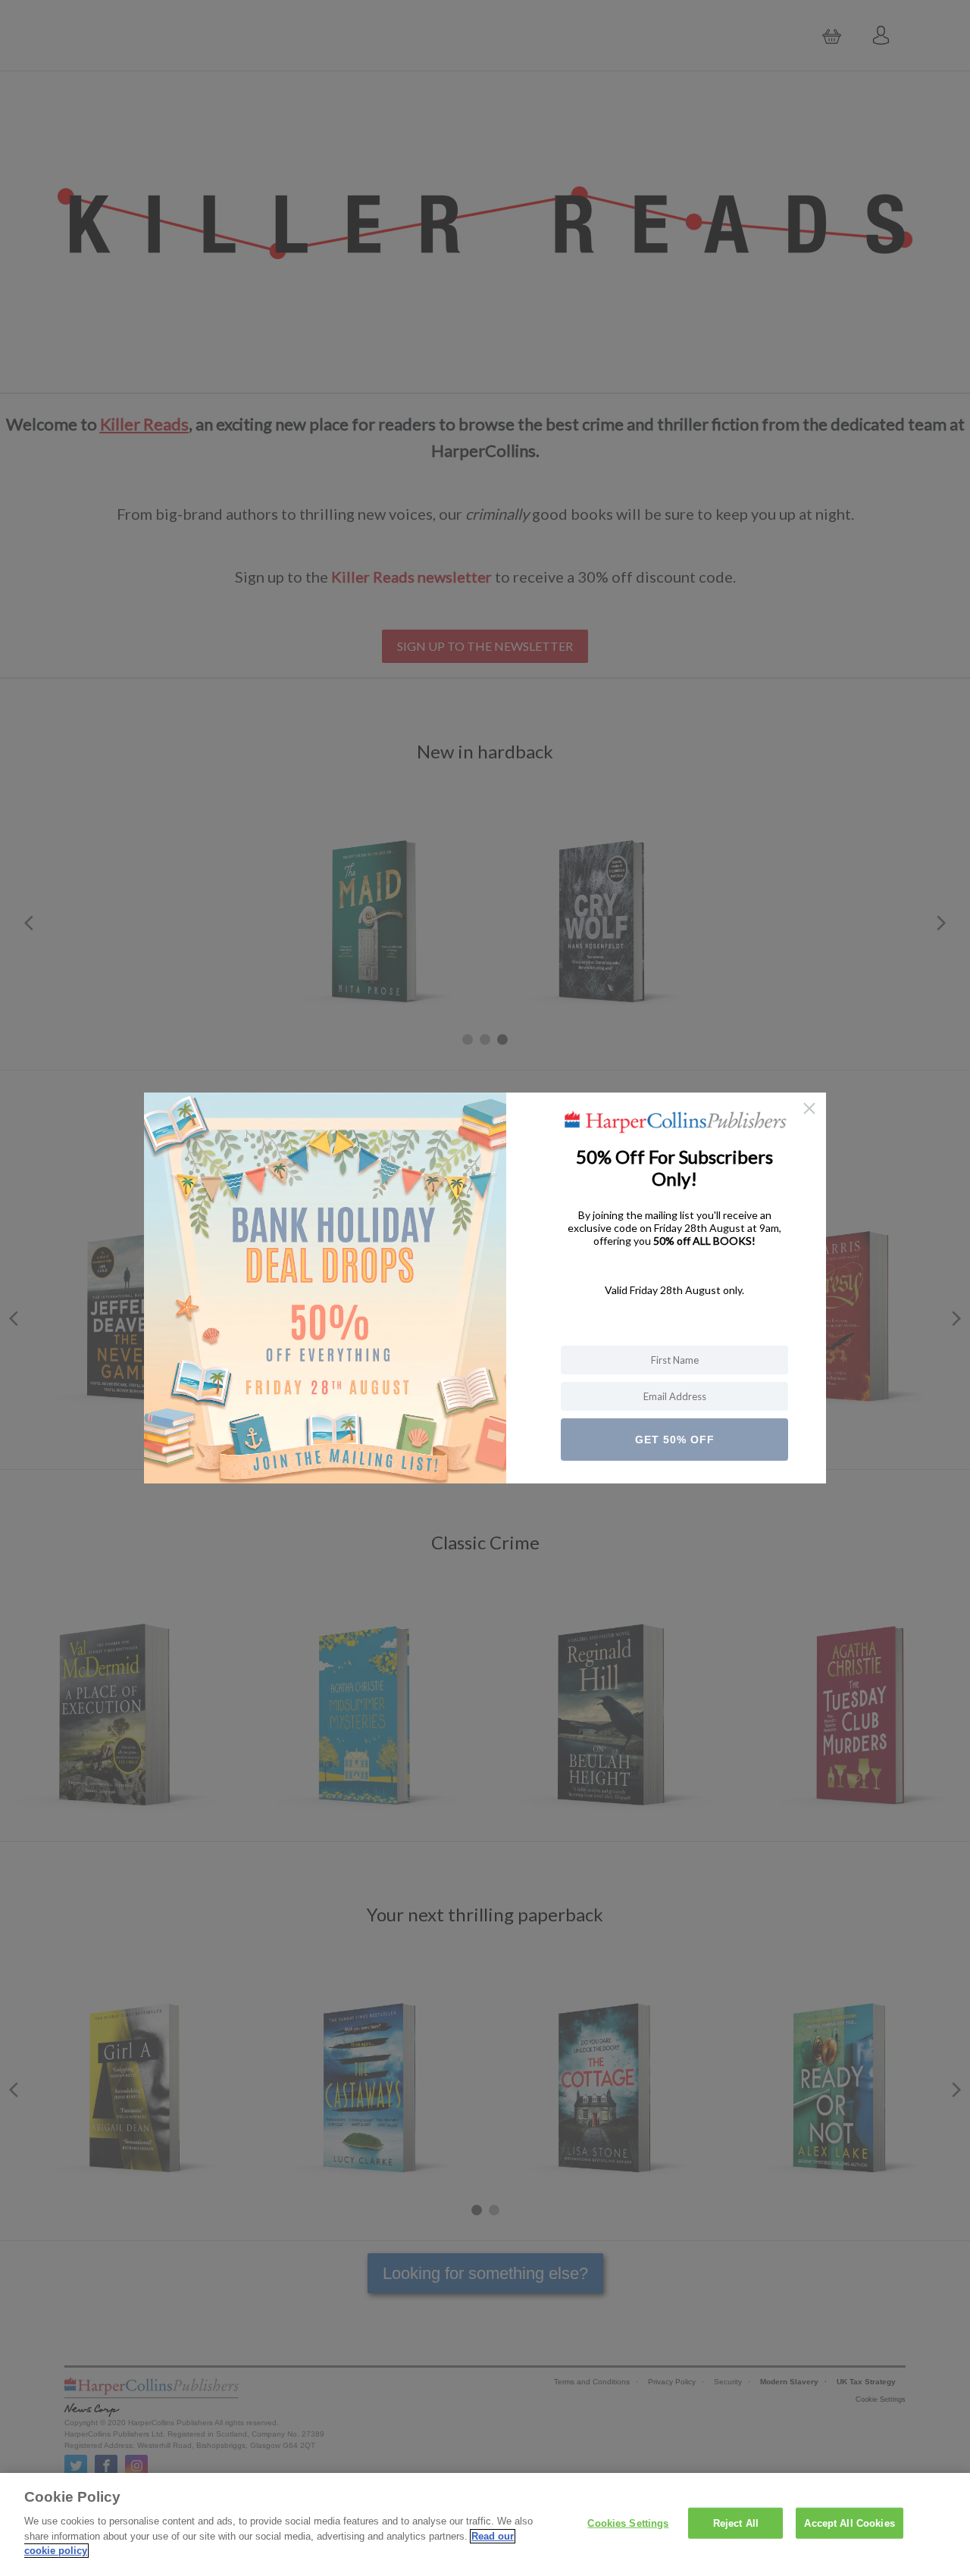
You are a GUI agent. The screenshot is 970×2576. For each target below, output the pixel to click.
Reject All (736, 2523)
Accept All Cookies (849, 2523)
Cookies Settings (628, 2523)
